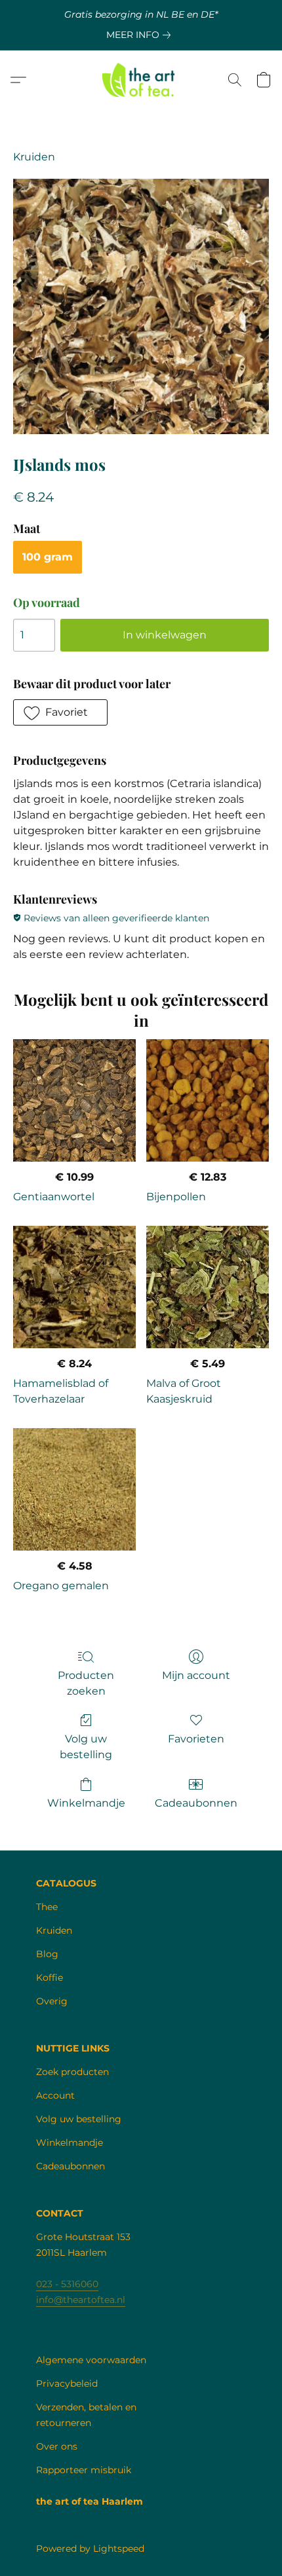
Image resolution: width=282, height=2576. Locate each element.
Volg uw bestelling (86, 1747)
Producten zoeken (86, 1683)
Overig (52, 2001)
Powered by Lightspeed (90, 2548)
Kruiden (34, 157)
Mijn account (196, 1675)
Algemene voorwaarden (91, 2360)
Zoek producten (72, 2072)
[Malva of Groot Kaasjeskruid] (208, 1287)
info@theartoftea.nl (81, 2300)
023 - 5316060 (67, 2284)
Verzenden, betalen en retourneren (86, 2415)
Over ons (57, 2446)
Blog (47, 1954)
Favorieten (196, 1739)
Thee (47, 1907)
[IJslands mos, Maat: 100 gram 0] (141, 306)
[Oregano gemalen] (74, 1489)
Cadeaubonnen (196, 1803)
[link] (141, 35)
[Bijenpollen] (208, 1100)
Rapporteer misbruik (84, 2470)
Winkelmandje (86, 1803)
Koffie (50, 1978)
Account (55, 2095)
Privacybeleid (67, 2383)
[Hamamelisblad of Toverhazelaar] (74, 1287)
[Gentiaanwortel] (74, 1100)
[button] (141, 80)
